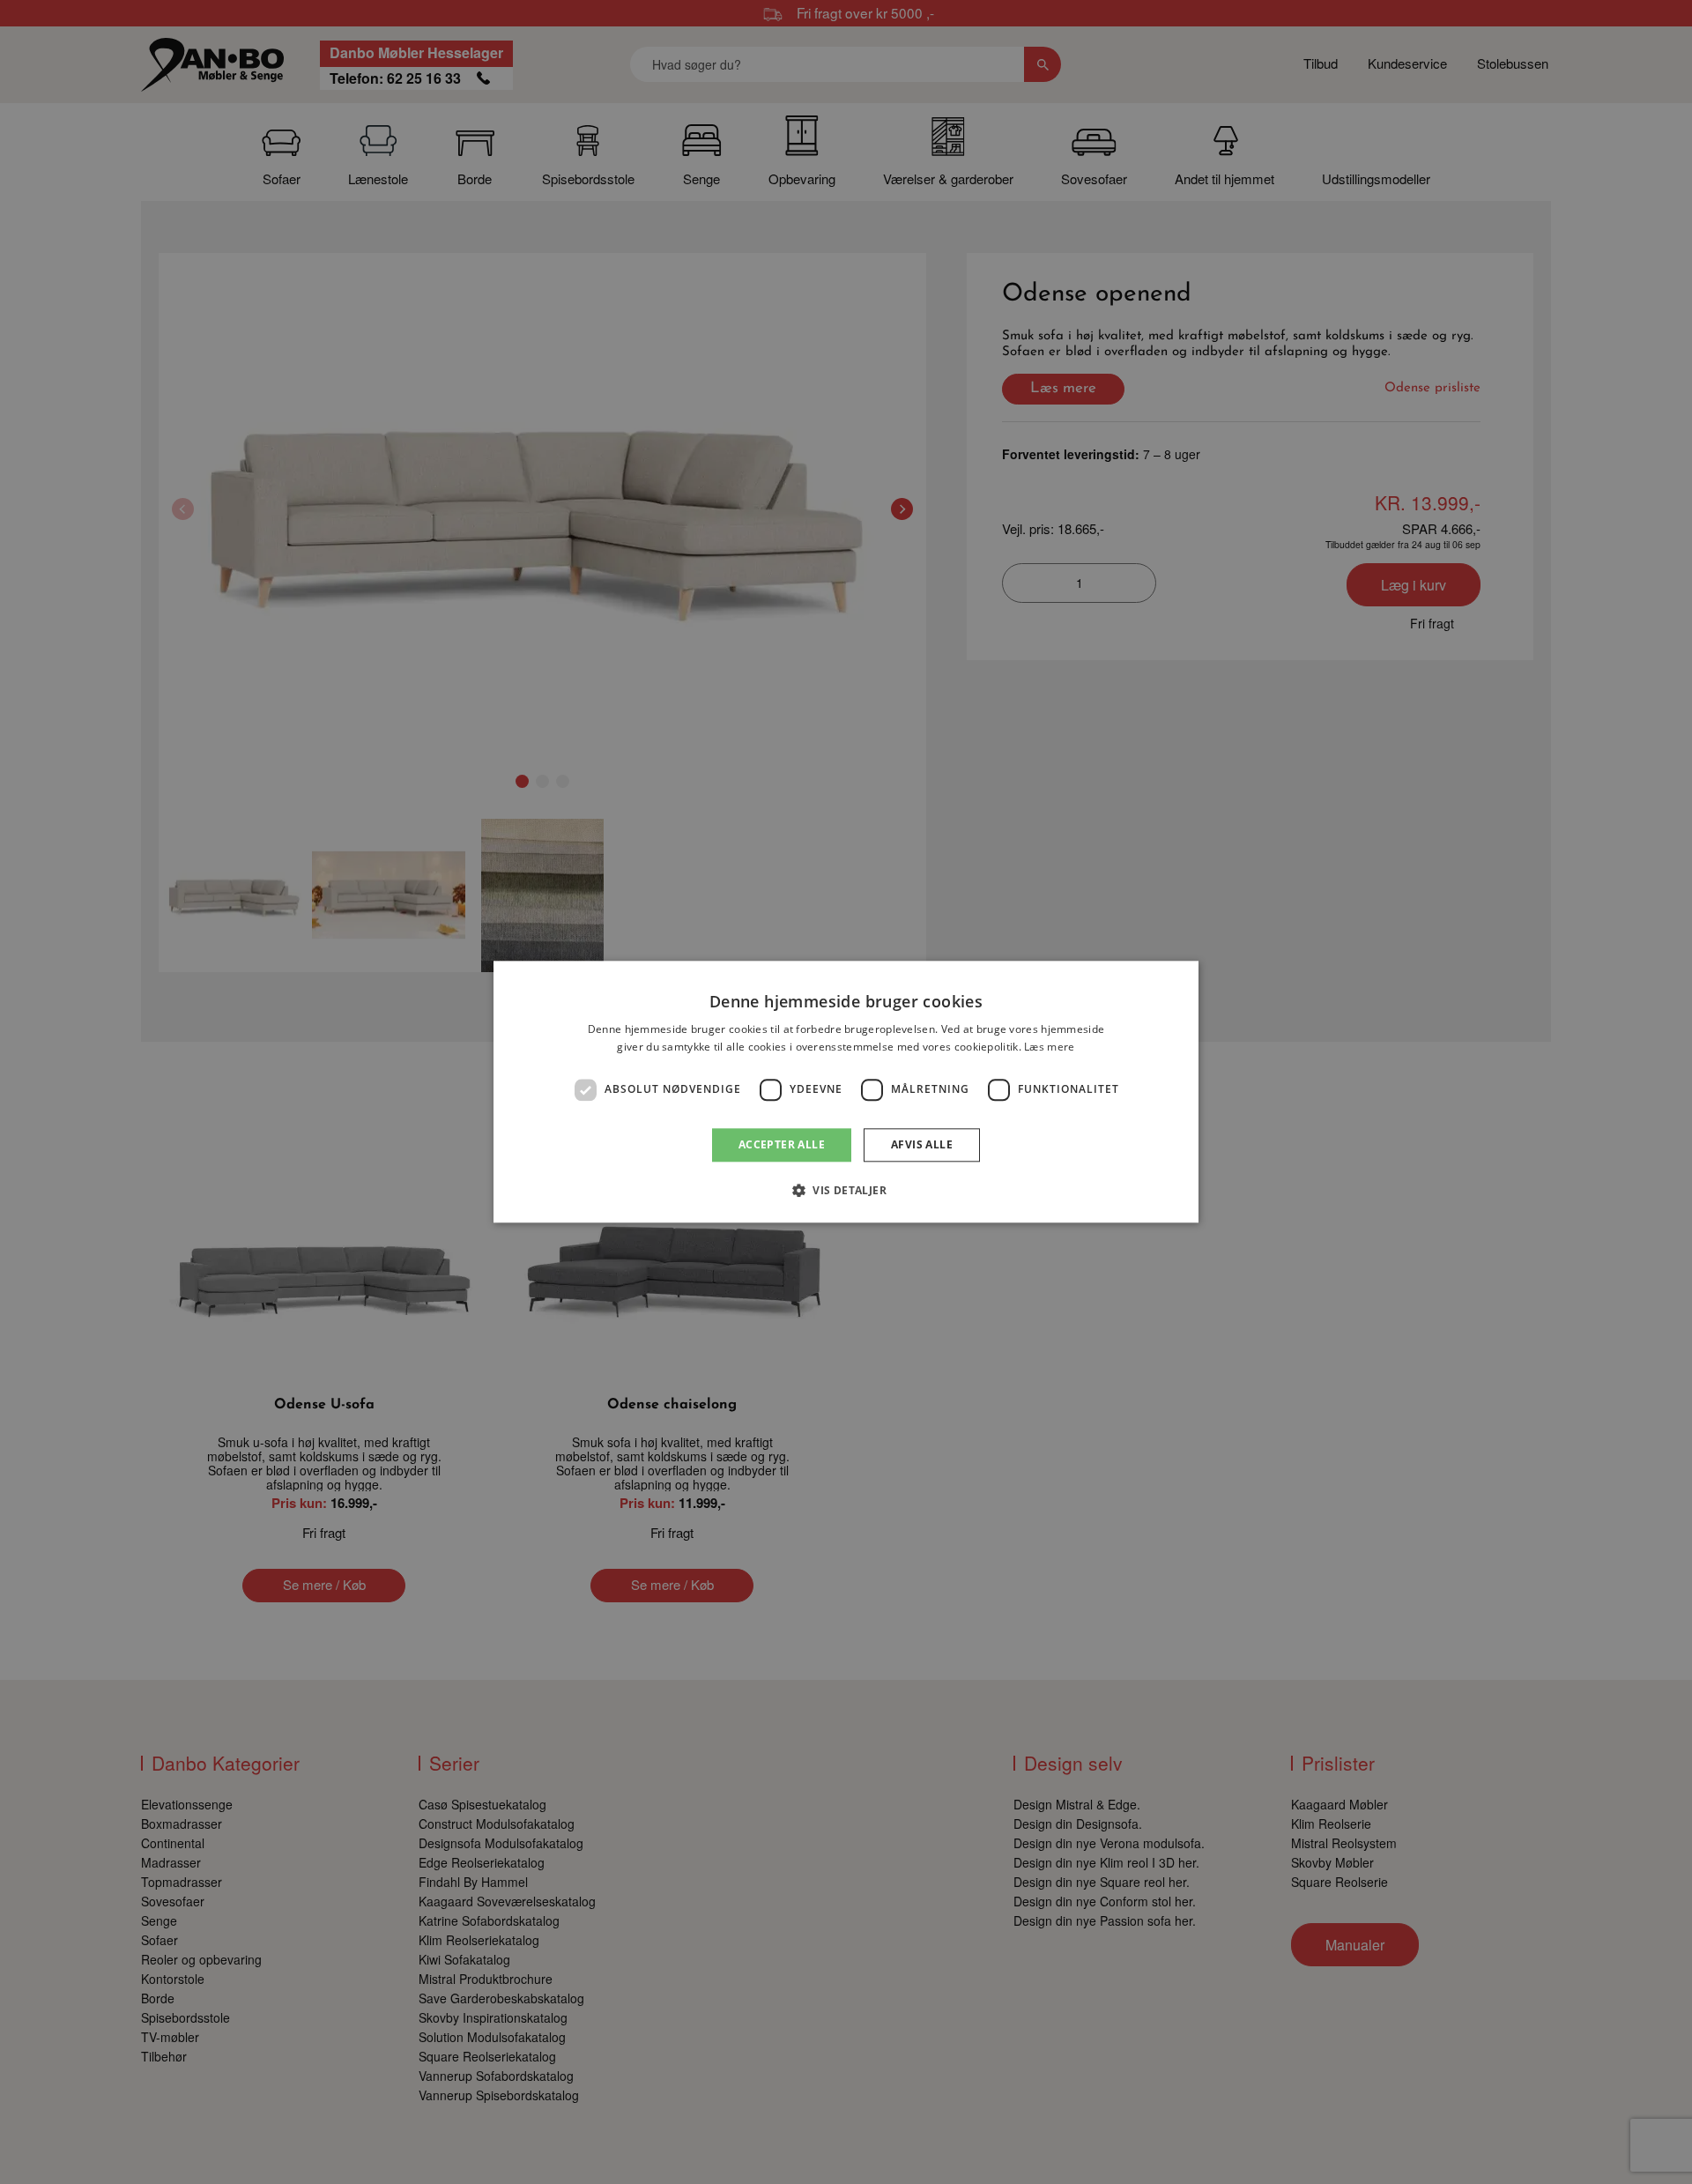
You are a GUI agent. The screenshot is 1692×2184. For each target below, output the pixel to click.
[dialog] (846, 1092)
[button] (846, 1191)
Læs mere (1049, 1047)
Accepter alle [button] (782, 1144)
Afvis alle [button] (922, 1144)
